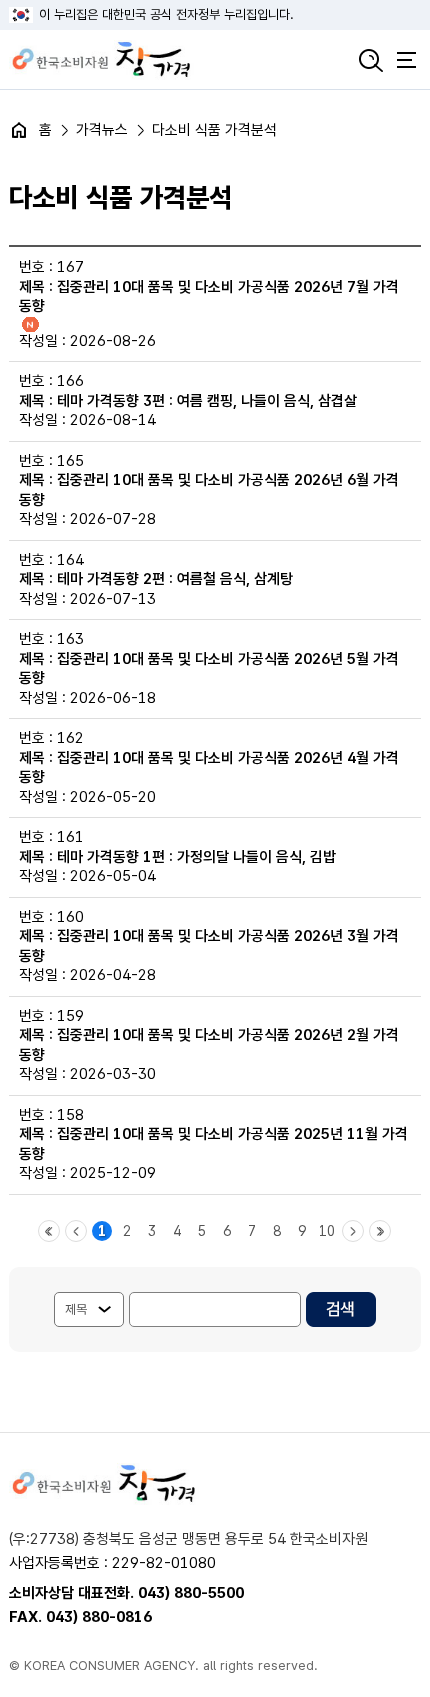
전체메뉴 (406, 60)
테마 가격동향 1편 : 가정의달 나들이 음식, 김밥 (196, 857)
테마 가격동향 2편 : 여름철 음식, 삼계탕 (175, 579)
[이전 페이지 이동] (76, 1231)
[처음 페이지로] (49, 1231)
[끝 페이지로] (380, 1231)
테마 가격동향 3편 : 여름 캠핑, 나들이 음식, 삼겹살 (207, 401)
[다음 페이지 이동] (353, 1231)
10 (327, 1231)
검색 (371, 60)
